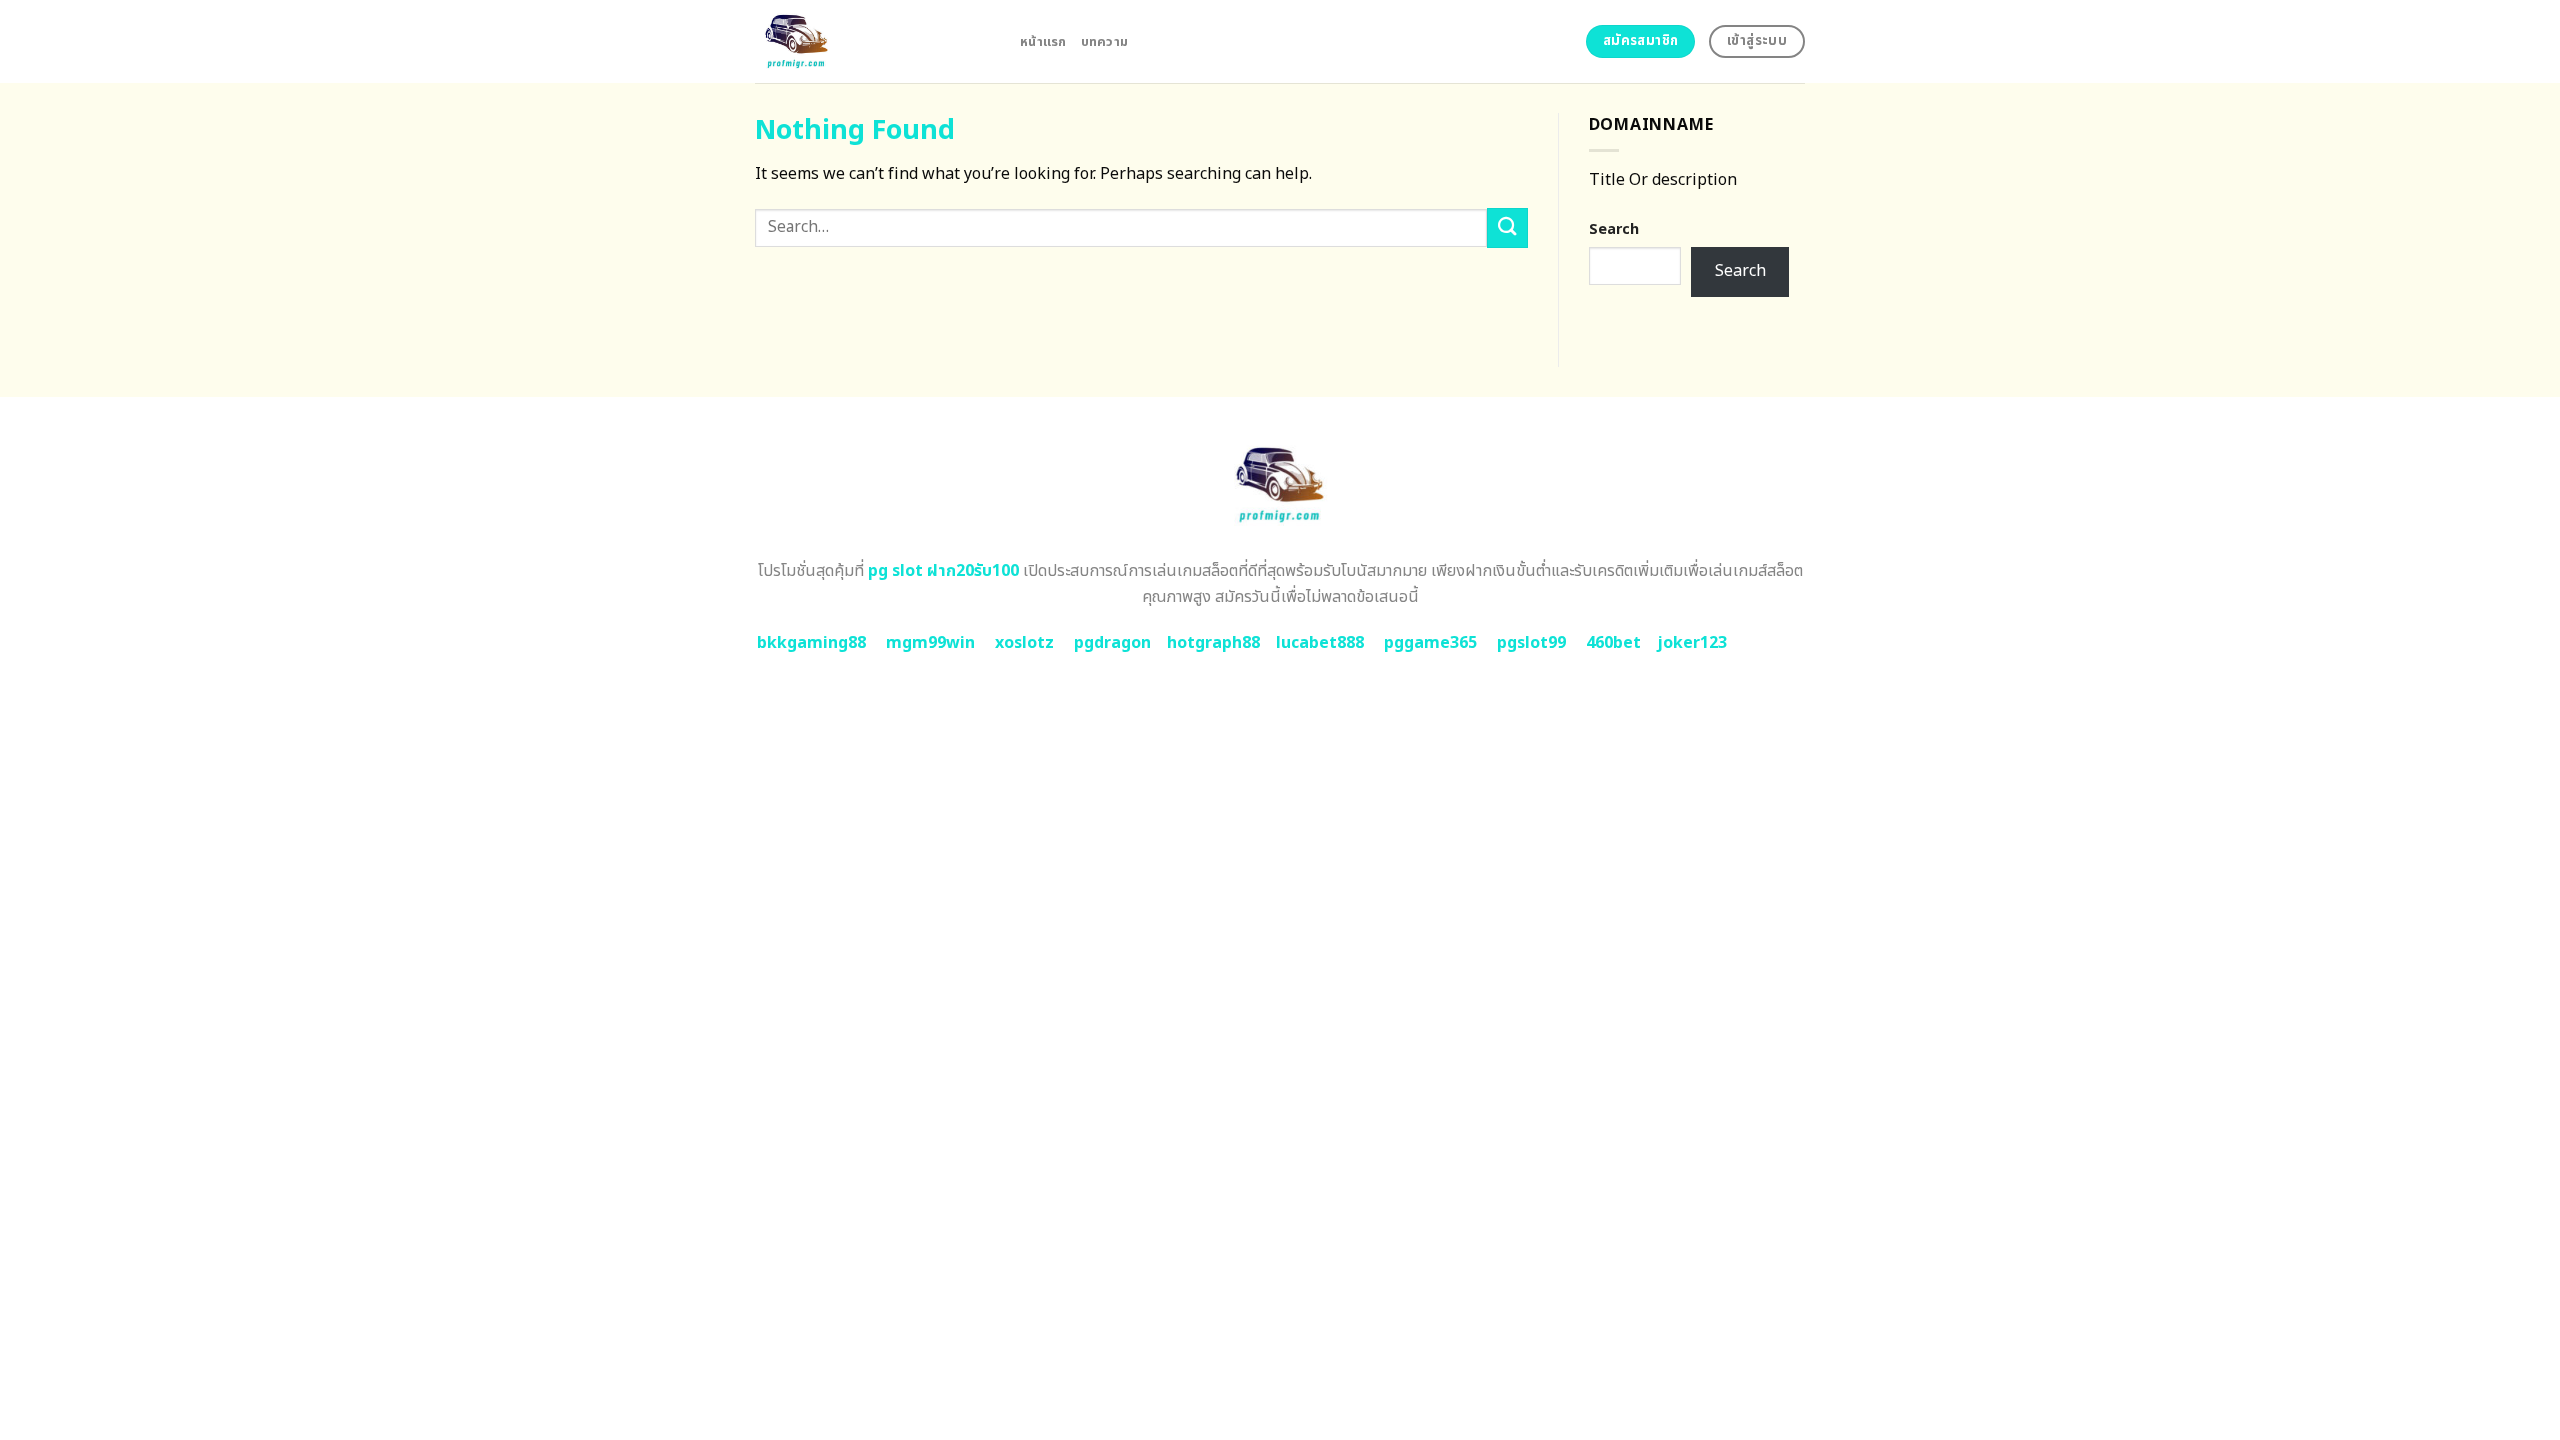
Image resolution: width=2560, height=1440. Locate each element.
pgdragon (1112, 643)
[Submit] (1507, 227)
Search (1614, 229)
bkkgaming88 (811, 643)
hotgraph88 (1213, 643)
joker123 (1692, 643)
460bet (1613, 643)
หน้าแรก (1043, 42)
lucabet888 (1320, 643)
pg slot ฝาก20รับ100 (943, 571)
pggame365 (1430, 643)
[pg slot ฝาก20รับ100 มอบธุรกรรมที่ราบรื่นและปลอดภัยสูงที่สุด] (872, 41)
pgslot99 (1531, 643)
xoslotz (1024, 643)
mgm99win (930, 643)
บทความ (1105, 42)
